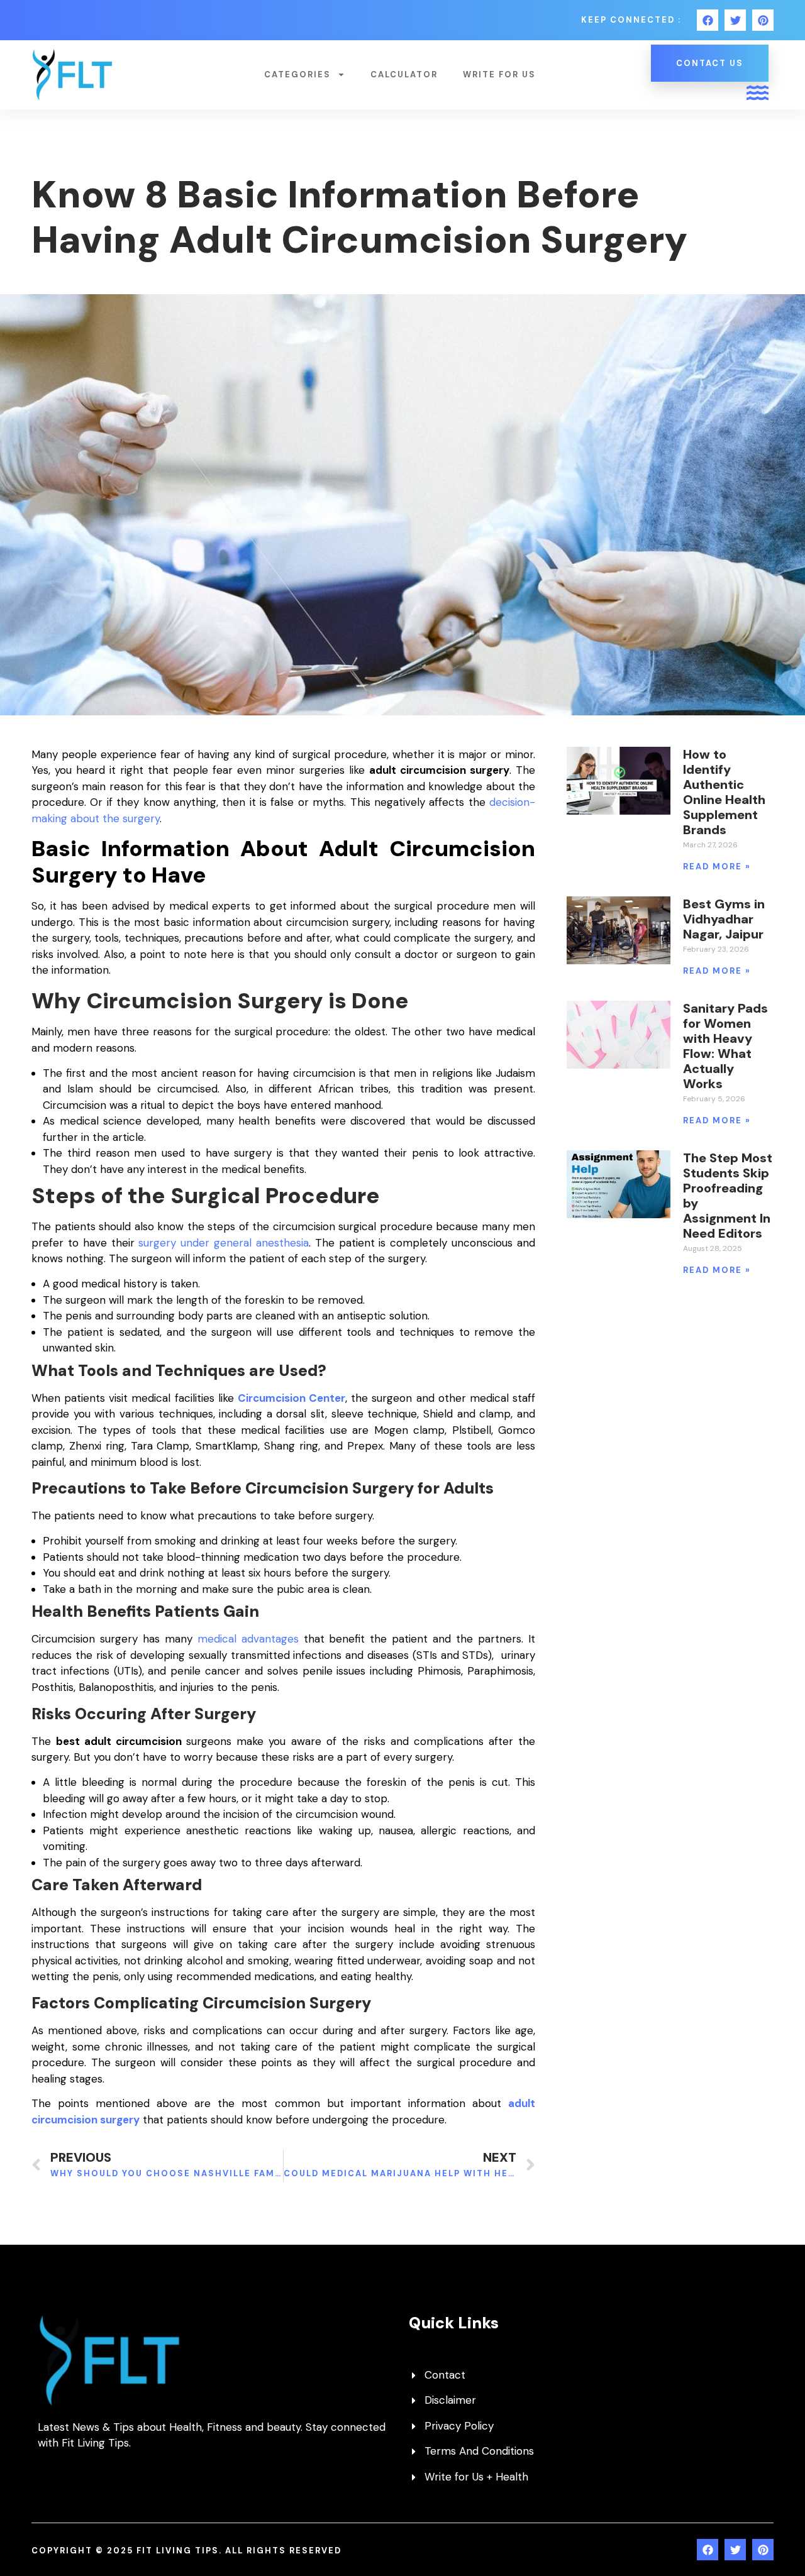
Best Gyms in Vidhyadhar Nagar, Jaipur (724, 919)
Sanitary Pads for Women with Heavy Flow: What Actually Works (725, 1046)
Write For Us (499, 74)
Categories (297, 74)
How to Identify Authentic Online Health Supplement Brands (724, 792)
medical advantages (248, 1639)
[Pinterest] (763, 20)
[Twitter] (735, 20)
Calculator (404, 74)
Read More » (717, 867)
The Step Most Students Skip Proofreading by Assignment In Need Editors (728, 1196)
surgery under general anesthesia (224, 1243)
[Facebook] (708, 20)
